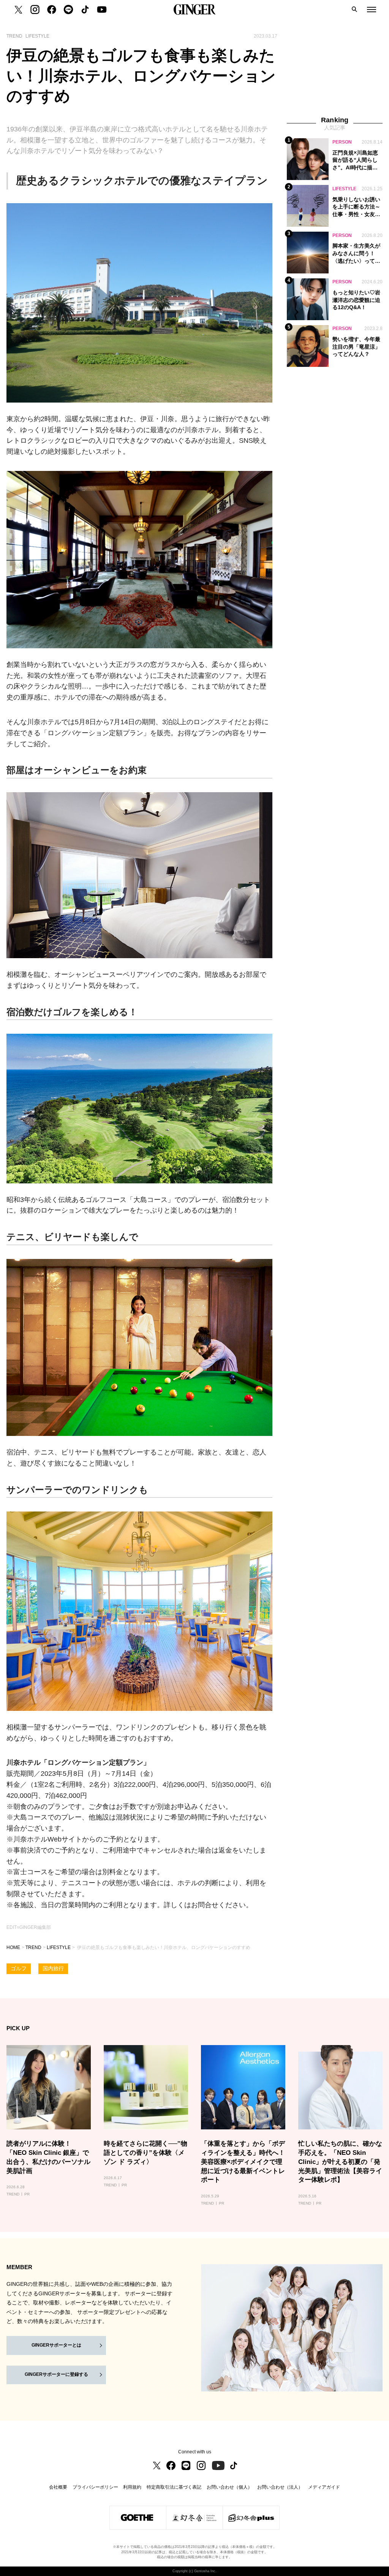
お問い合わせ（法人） (280, 2487)
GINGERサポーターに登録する (56, 2374)
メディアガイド (324, 2487)
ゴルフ (19, 1969)
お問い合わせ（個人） (229, 2487)
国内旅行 (53, 1969)
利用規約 (132, 2487)
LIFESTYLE (59, 1947)
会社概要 (58, 2487)
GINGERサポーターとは (56, 2345)
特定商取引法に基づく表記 (174, 2487)
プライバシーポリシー (95, 2487)
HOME (13, 1947)
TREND (33, 1947)
